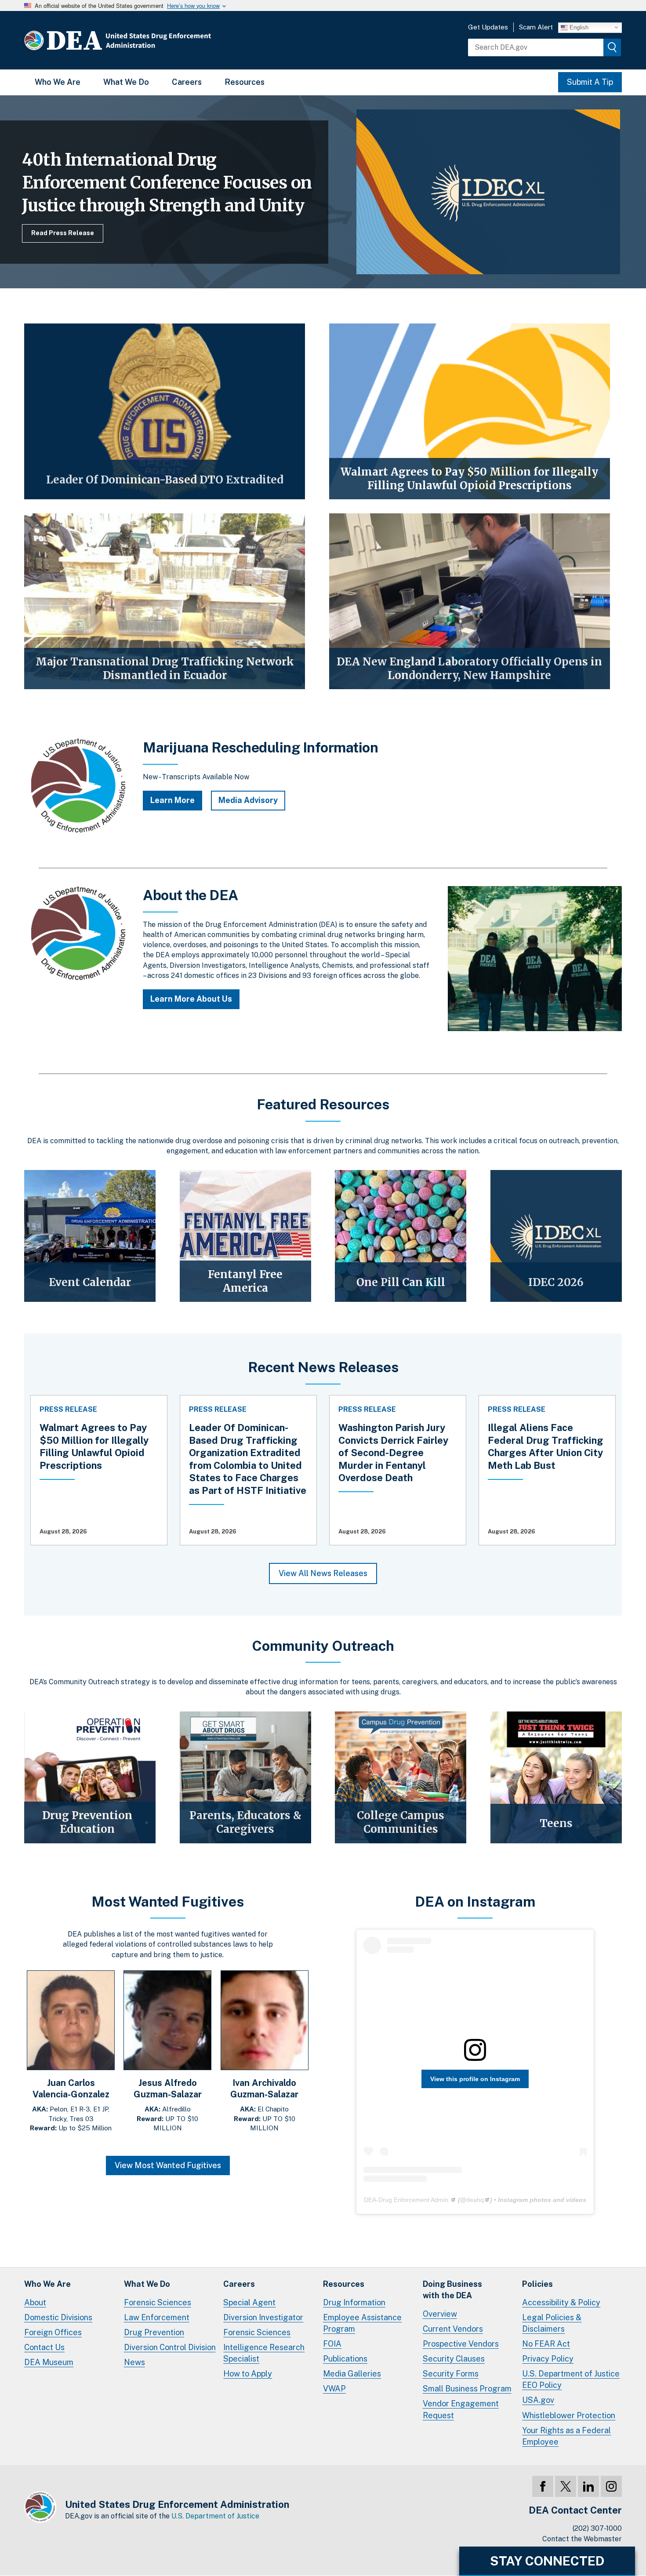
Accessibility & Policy (561, 2302)
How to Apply (248, 2374)
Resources (245, 82)
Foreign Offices (53, 2332)
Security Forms (451, 2374)
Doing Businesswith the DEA (452, 2290)
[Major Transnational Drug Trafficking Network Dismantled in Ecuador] (165, 601)
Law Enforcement (157, 2317)
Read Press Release (63, 233)
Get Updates (488, 27)
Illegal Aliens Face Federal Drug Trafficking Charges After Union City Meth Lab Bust (546, 1446)
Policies (537, 2284)
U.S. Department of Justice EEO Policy (571, 2379)
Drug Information (354, 2302)
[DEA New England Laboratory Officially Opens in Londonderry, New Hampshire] (470, 601)
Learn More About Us (191, 999)
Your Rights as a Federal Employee (566, 2436)
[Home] (144, 40)
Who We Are (58, 82)
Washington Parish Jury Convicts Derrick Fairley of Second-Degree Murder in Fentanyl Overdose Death (393, 1453)
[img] (612, 47)
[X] (566, 2486)
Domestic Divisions (58, 2317)
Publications (345, 2359)
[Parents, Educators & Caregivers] (245, 1777)
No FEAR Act (546, 2344)
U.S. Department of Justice (215, 2516)
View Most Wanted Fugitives (168, 2165)
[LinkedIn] (588, 2486)
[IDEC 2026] (556, 1236)
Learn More (172, 800)
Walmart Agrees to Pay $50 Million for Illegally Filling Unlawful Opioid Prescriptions (94, 1446)
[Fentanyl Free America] (245, 1236)
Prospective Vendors (461, 2344)
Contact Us (44, 2347)
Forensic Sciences (158, 2302)
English (578, 27)
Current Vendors (453, 2329)
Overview (440, 2314)
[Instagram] (611, 2486)
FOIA (332, 2344)
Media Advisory (248, 800)
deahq (475, 2200)
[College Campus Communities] (401, 1777)
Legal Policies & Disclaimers (552, 2323)
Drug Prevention (154, 2332)
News (134, 2362)
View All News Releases (323, 1573)
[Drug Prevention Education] (90, 1777)
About (35, 2302)
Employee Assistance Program (362, 2323)
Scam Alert (536, 27)
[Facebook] (543, 2486)
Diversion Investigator (263, 2317)
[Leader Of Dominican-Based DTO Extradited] (165, 411)
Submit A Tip (590, 82)
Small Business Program (467, 2389)
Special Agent (249, 2302)
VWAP (334, 2389)
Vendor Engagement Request (461, 2409)
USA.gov (538, 2400)
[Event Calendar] (90, 1236)
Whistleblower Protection (569, 2415)
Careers (187, 82)
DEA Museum (49, 2362)
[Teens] (556, 1777)
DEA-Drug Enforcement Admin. (407, 2200)
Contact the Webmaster (582, 2539)
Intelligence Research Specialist (264, 2353)
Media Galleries (352, 2374)
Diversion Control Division (170, 2347)
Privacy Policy (548, 2359)
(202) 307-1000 (597, 2528)
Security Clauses (454, 2359)
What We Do (126, 82)
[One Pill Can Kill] (401, 1236)
